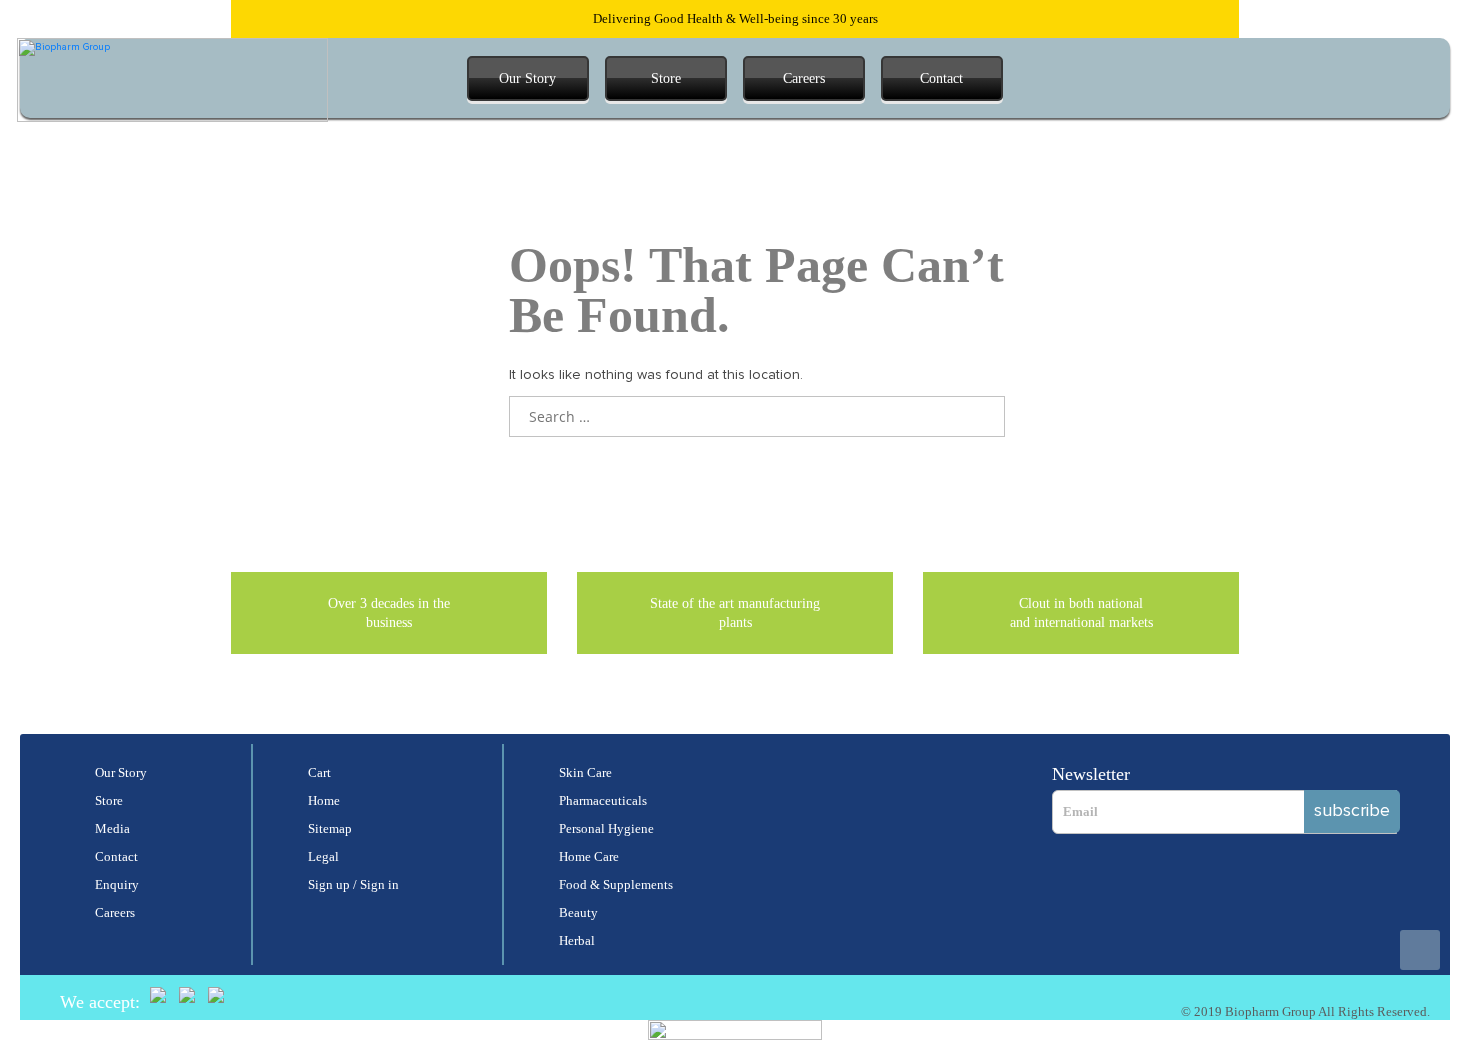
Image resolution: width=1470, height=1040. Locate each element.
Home (324, 800)
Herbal (577, 940)
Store (666, 78)
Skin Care (585, 772)
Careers (804, 78)
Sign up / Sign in (353, 884)
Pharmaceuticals (603, 800)
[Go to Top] (1420, 950)
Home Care (589, 856)
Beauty (578, 912)
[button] (1193, 78)
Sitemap (330, 828)
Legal (323, 856)
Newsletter (1091, 774)
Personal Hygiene (606, 828)
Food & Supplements (616, 884)
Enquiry (117, 884)
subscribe (1352, 811)
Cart (319, 772)
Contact (941, 78)
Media (112, 828)
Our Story (527, 78)
